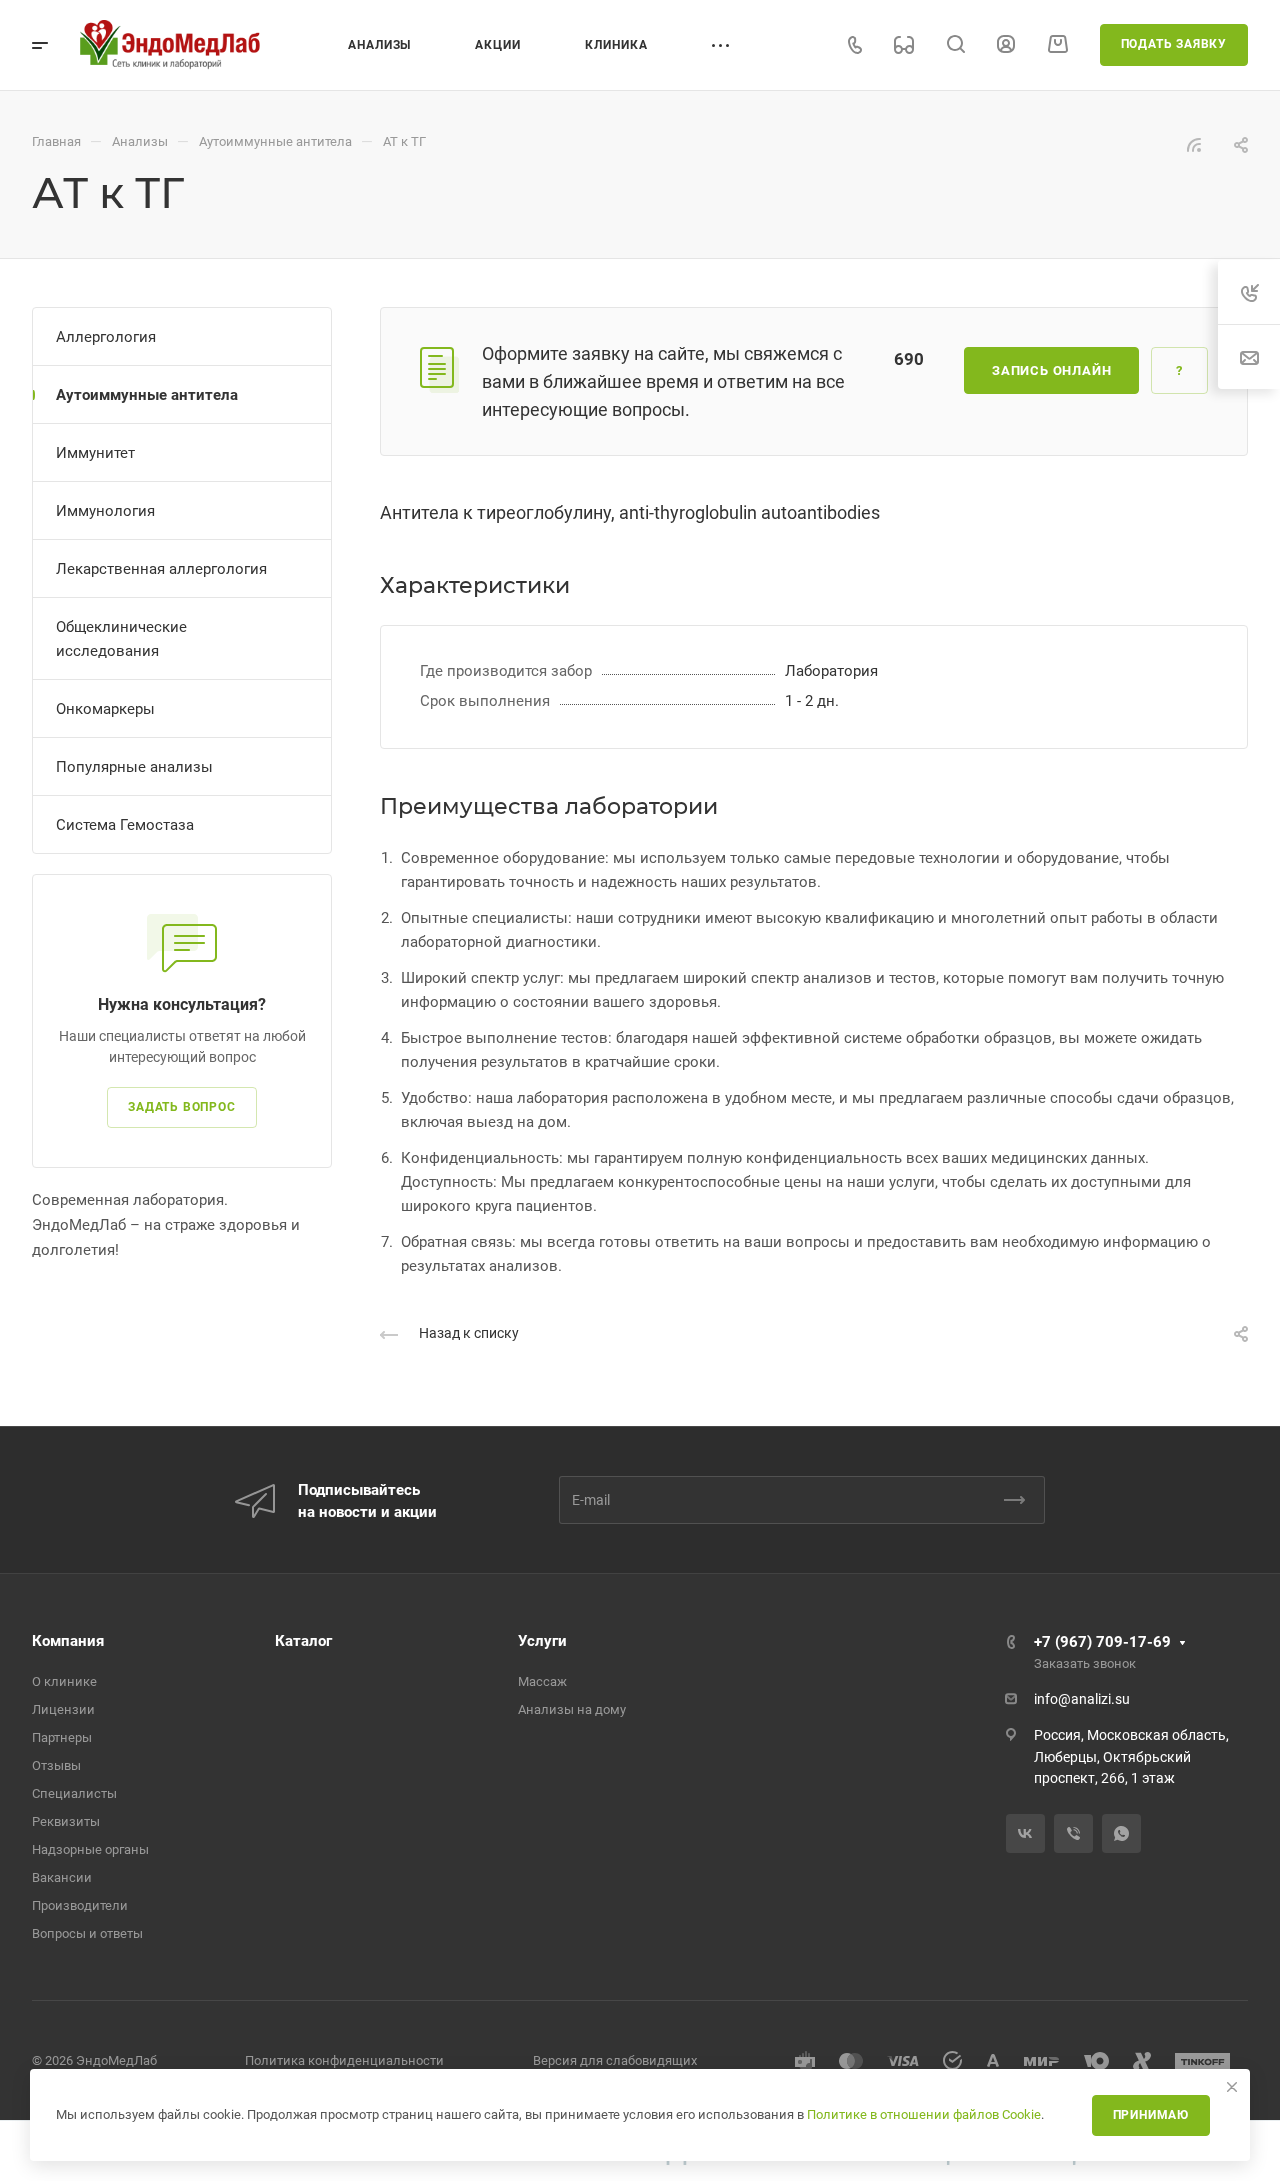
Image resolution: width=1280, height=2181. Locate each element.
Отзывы (56, 1765)
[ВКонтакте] (1025, 1833)
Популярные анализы (134, 767)
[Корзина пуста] (1057, 44)
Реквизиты (66, 1821)
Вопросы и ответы (87, 1933)
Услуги (542, 1641)
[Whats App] (1121, 1833)
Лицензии (63, 1709)
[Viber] (1073, 1833)
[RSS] (1194, 144)
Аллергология (106, 337)
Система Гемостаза (125, 825)
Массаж (542, 1681)
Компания (68, 1641)
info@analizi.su (1082, 1699)
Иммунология (105, 511)
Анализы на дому (572, 1709)
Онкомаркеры (105, 709)
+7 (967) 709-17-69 (1102, 1642)
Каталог (303, 1641)
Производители (80, 1905)
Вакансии (62, 1877)
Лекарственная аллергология (161, 569)
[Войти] (1006, 44)
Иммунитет (95, 453)
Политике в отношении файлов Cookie (924, 2114)
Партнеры (62, 1737)
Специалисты (74, 1793)
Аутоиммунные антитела (147, 395)
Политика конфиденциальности (344, 2060)
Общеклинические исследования (121, 639)
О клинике (64, 1681)
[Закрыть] (1232, 2087)
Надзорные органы (90, 1849)
